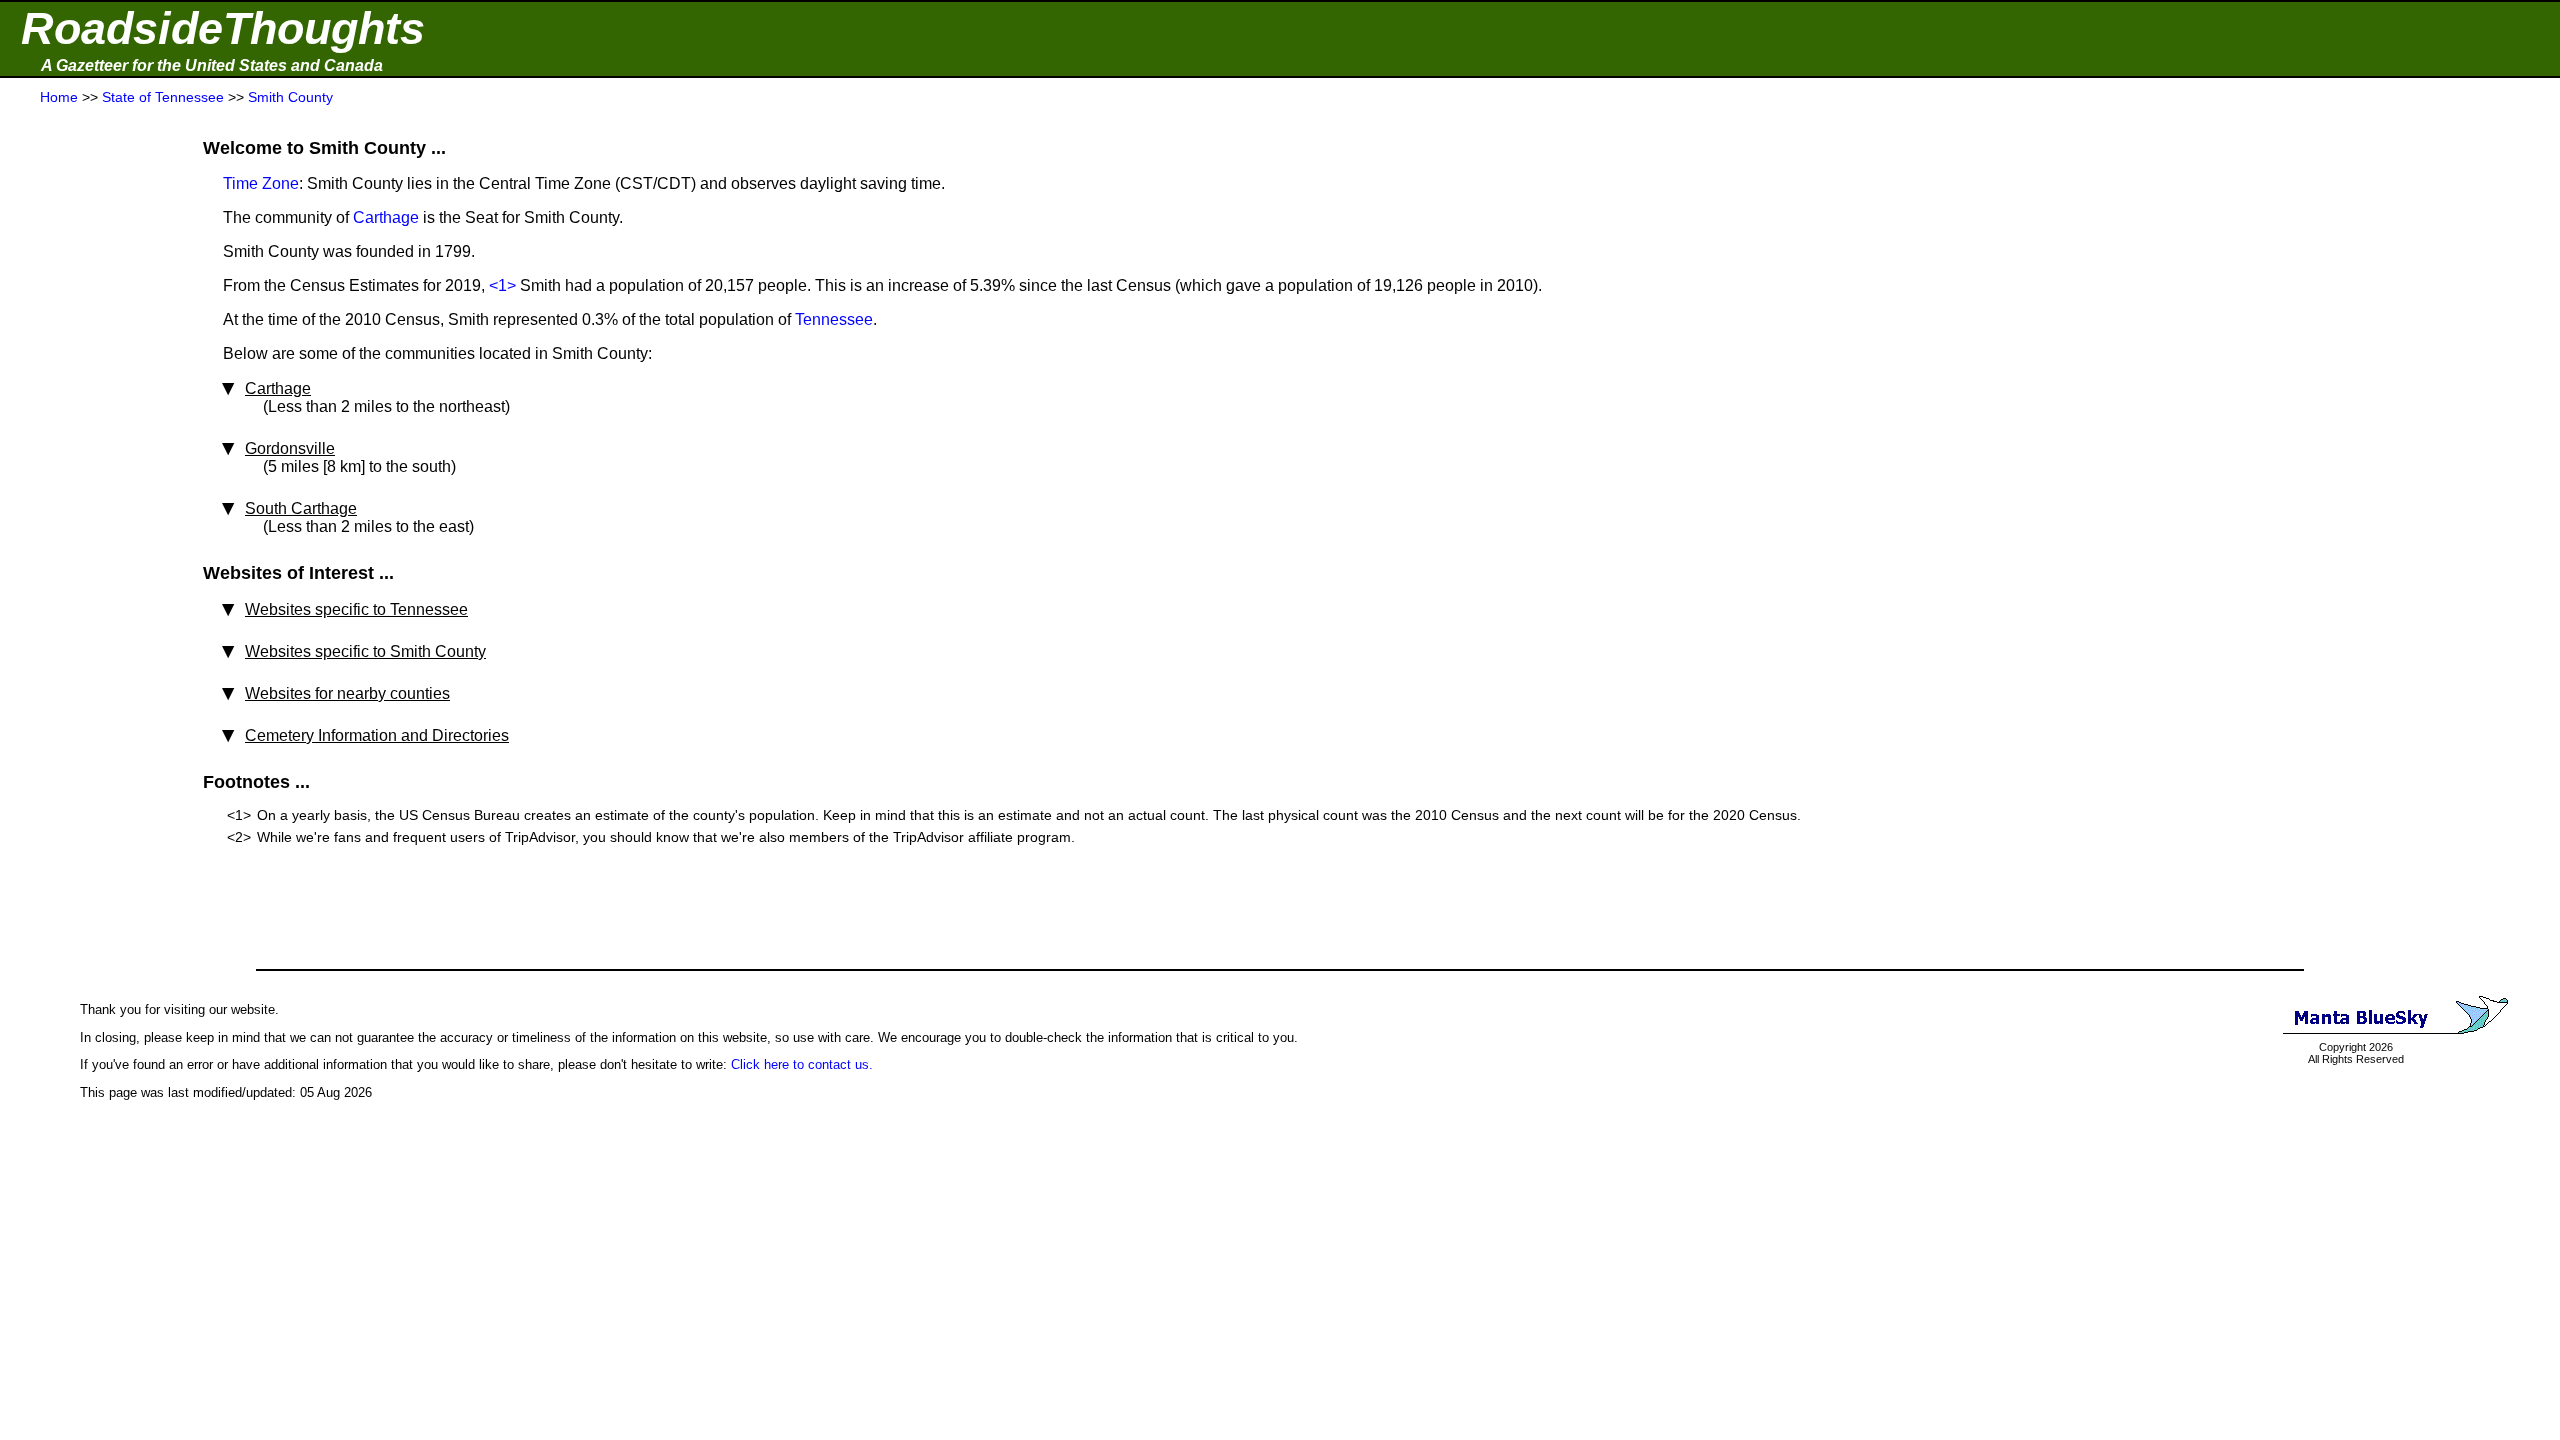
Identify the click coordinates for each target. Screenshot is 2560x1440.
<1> (502, 285)
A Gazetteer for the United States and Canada (212, 65)
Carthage (386, 217)
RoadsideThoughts (223, 28)
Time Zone (261, 183)
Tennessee (834, 319)
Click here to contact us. (802, 1064)
